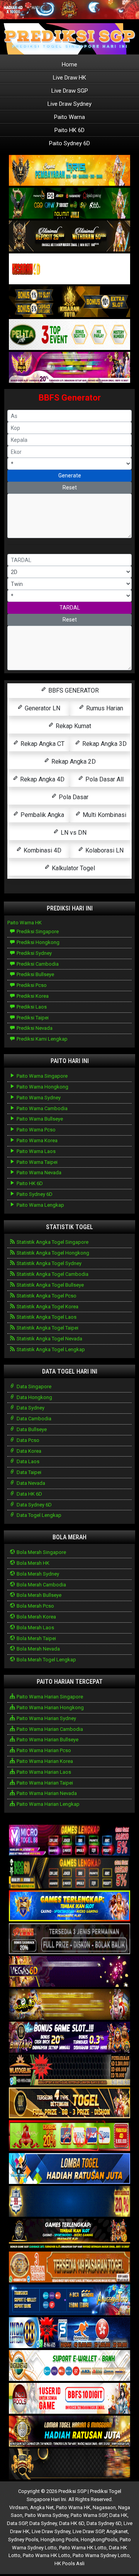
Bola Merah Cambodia (41, 1585)
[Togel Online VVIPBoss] (69, 171)
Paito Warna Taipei (36, 1162)
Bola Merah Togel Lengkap (46, 1660)
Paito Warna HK (25, 923)
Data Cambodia (33, 1419)
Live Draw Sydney (69, 104)
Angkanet (117, 2531)
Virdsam (19, 2507)
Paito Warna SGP (89, 2515)
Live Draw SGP (70, 91)
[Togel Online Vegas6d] (69, 1972)
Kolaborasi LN (104, 850)
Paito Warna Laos (36, 1151)
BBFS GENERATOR (73, 690)
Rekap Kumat (73, 726)
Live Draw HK (69, 78)
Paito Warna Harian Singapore (49, 1697)
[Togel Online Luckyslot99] (69, 2202)
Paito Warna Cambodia (42, 1108)
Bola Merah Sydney (37, 1574)
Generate (70, 475)
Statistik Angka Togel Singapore (52, 1242)
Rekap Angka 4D (42, 779)
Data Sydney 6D (34, 1505)
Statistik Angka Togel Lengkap (50, 1349)
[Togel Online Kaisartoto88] (69, 2136)
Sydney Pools (23, 2539)
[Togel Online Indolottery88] (69, 2333)
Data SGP (17, 2523)
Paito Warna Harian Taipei (44, 1783)
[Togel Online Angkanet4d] (69, 2366)
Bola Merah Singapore (41, 1552)
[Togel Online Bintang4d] (69, 2038)
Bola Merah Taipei (36, 1638)
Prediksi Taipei (32, 1018)
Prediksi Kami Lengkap (42, 1039)
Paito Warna (69, 117)
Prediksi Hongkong (37, 942)
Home (69, 65)
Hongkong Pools (59, 2539)
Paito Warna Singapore (42, 1076)
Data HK (118, 2515)
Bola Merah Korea (36, 1617)
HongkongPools (99, 2539)
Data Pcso (27, 1440)
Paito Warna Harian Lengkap (47, 1804)
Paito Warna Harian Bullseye (47, 1740)
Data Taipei (28, 1472)
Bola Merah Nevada (38, 1649)
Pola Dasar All (104, 779)
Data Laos (27, 1461)
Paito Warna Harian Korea (44, 1761)
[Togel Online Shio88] (69, 2432)
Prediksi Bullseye (35, 974)
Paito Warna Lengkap (40, 1205)
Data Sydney (30, 1408)
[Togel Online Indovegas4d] (69, 2465)
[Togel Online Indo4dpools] (69, 2169)
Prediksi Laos (31, 1007)
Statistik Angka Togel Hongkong (52, 1253)
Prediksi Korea (32, 996)
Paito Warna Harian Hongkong (50, 1707)
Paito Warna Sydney (38, 1098)
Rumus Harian (104, 708)
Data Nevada (30, 1483)
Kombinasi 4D (42, 850)
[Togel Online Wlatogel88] (69, 2071)
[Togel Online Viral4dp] (69, 368)
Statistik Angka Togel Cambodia (52, 1274)
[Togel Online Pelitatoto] (69, 335)
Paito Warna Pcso (36, 1130)
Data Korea (28, 1451)
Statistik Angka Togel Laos (46, 1317)
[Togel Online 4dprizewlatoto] (69, 2103)
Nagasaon (104, 2507)
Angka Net (42, 2507)
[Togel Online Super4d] (69, 236)
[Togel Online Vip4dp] (69, 2235)
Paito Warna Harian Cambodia (49, 1729)
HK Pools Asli (69, 2563)
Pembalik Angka (42, 815)
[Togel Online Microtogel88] (69, 1841)
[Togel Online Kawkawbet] (69, 1939)
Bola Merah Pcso (35, 1606)
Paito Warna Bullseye (39, 1119)
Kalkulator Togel (73, 868)
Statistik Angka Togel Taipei (47, 1328)
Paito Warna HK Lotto (83, 2548)
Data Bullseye (31, 1429)
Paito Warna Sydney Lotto (101, 2555)
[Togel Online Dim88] (69, 203)
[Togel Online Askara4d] (69, 2005)
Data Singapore (33, 1386)
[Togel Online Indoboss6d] (69, 1874)
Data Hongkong (34, 1397)
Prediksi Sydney (34, 953)
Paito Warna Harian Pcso (43, 1750)
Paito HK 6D (69, 130)
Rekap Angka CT (42, 744)
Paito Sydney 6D (69, 143)
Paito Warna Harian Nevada (46, 1793)
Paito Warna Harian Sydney (46, 1718)
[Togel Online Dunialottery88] (69, 2268)
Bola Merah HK (32, 1563)
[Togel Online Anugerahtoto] (69, 2300)
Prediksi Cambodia (37, 964)
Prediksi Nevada (34, 1028)
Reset (70, 487)
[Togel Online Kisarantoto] (69, 302)
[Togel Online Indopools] (69, 2399)
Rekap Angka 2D (73, 762)
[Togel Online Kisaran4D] (69, 269)
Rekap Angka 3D (104, 744)
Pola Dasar (73, 797)
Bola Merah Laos (35, 1628)
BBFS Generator (70, 398)
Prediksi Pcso (31, 985)
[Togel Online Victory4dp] (69, 1906)
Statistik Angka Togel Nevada (49, 1339)
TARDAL (70, 608)
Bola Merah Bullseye (38, 1595)
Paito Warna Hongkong (42, 1087)
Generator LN (42, 708)
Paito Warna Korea (36, 1140)
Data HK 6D (29, 1494)
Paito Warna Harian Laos (43, 1772)
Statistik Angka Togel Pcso (46, 1296)
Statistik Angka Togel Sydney (48, 1263)
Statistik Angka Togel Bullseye (50, 1285)
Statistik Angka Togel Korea (47, 1307)
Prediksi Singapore (37, 931)
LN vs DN (73, 833)
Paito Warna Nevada (38, 1173)
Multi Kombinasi (104, 815)
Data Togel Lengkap (38, 1515)
